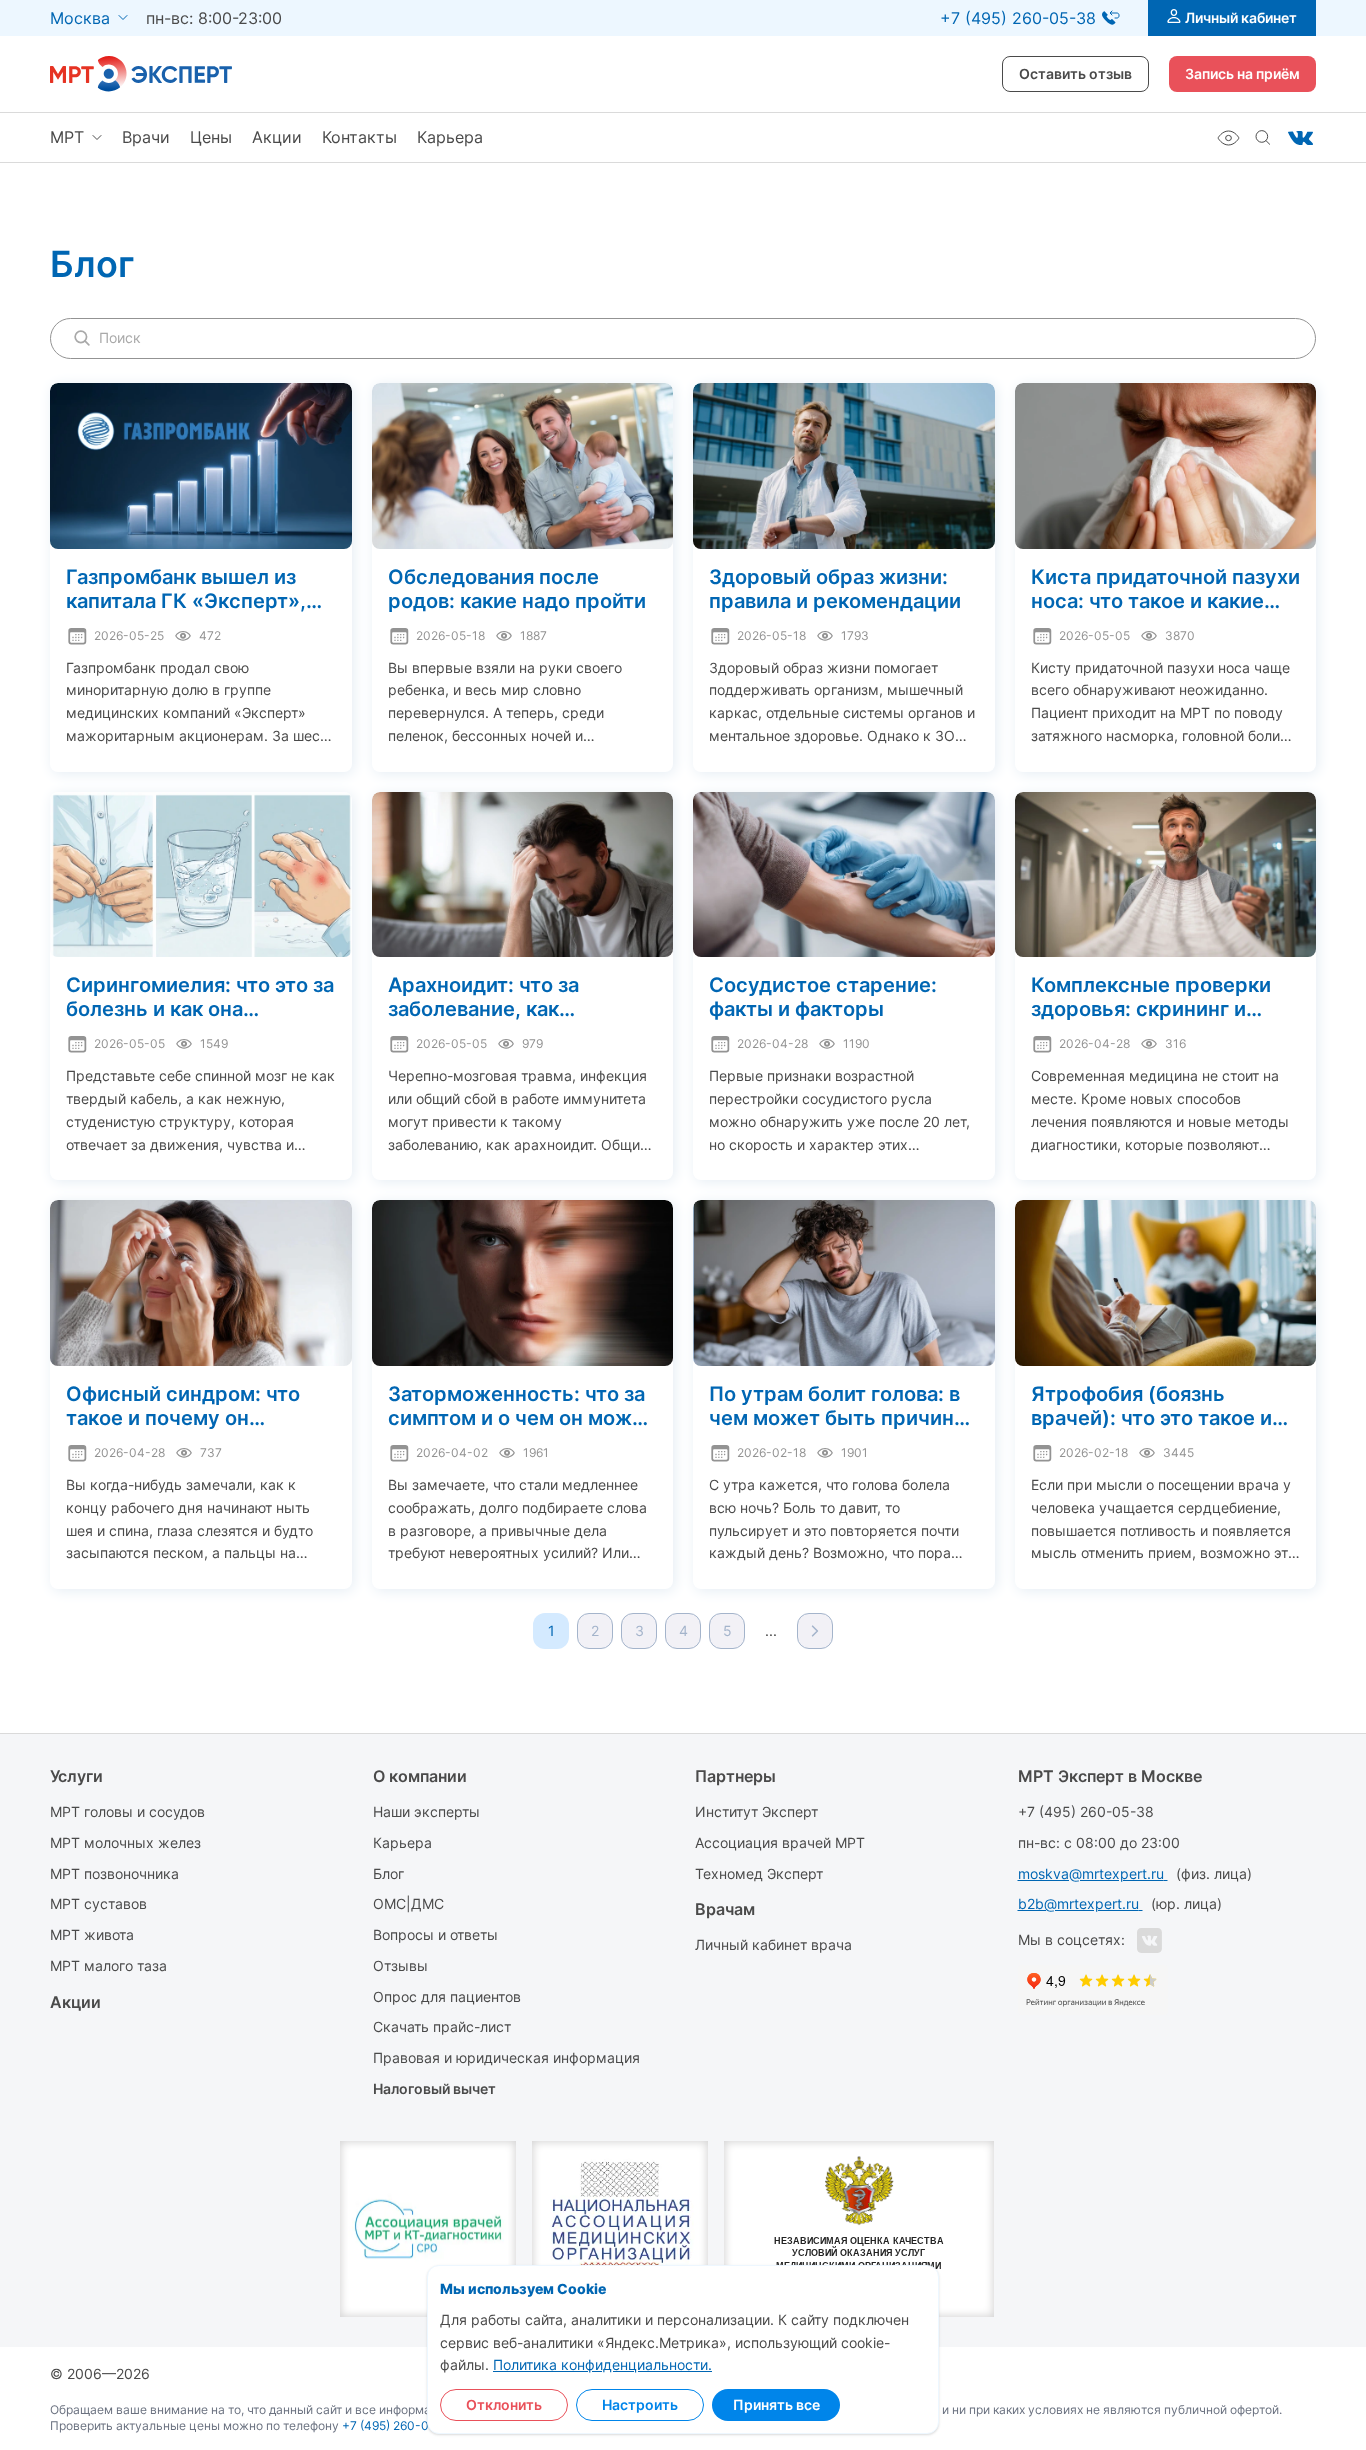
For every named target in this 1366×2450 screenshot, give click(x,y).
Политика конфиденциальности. (602, 2364)
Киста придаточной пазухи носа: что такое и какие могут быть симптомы (1165, 589)
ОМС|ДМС (408, 1903)
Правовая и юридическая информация (506, 2057)
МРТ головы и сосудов (127, 1811)
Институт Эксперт (756, 1811)
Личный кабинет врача (773, 1944)
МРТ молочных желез (125, 1842)
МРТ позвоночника (114, 1873)
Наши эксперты (426, 1811)
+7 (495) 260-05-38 (1086, 1811)
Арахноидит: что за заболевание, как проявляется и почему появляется (500, 997)
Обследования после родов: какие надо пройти (517, 589)
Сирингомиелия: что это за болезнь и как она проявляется (200, 997)
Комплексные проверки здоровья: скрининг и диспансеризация (1151, 997)
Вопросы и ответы (435, 1934)
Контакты (359, 137)
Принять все (776, 2404)
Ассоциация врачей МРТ (780, 1842)
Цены (211, 137)
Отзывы (400, 1965)
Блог (388, 1873)
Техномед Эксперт (759, 1873)
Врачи (146, 137)
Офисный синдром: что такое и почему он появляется (183, 1406)
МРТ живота (92, 1934)
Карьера (450, 137)
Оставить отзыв (1075, 73)
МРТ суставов (98, 1903)
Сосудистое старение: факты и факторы (823, 997)
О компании (420, 1776)
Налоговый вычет (434, 2088)
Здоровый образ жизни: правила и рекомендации (835, 589)
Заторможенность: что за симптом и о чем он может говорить (521, 1406)
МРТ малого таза (108, 1965)
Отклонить (504, 2404)
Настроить (640, 2404)
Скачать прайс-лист (442, 2026)
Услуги (76, 1776)
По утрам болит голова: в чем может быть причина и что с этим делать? (837, 1406)
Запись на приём (1242, 73)
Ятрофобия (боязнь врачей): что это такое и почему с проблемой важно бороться (1151, 1406)
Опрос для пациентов (447, 1996)
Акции (277, 137)
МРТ (67, 137)
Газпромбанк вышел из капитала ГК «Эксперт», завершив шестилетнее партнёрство (186, 589)
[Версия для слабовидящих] (1228, 138)
